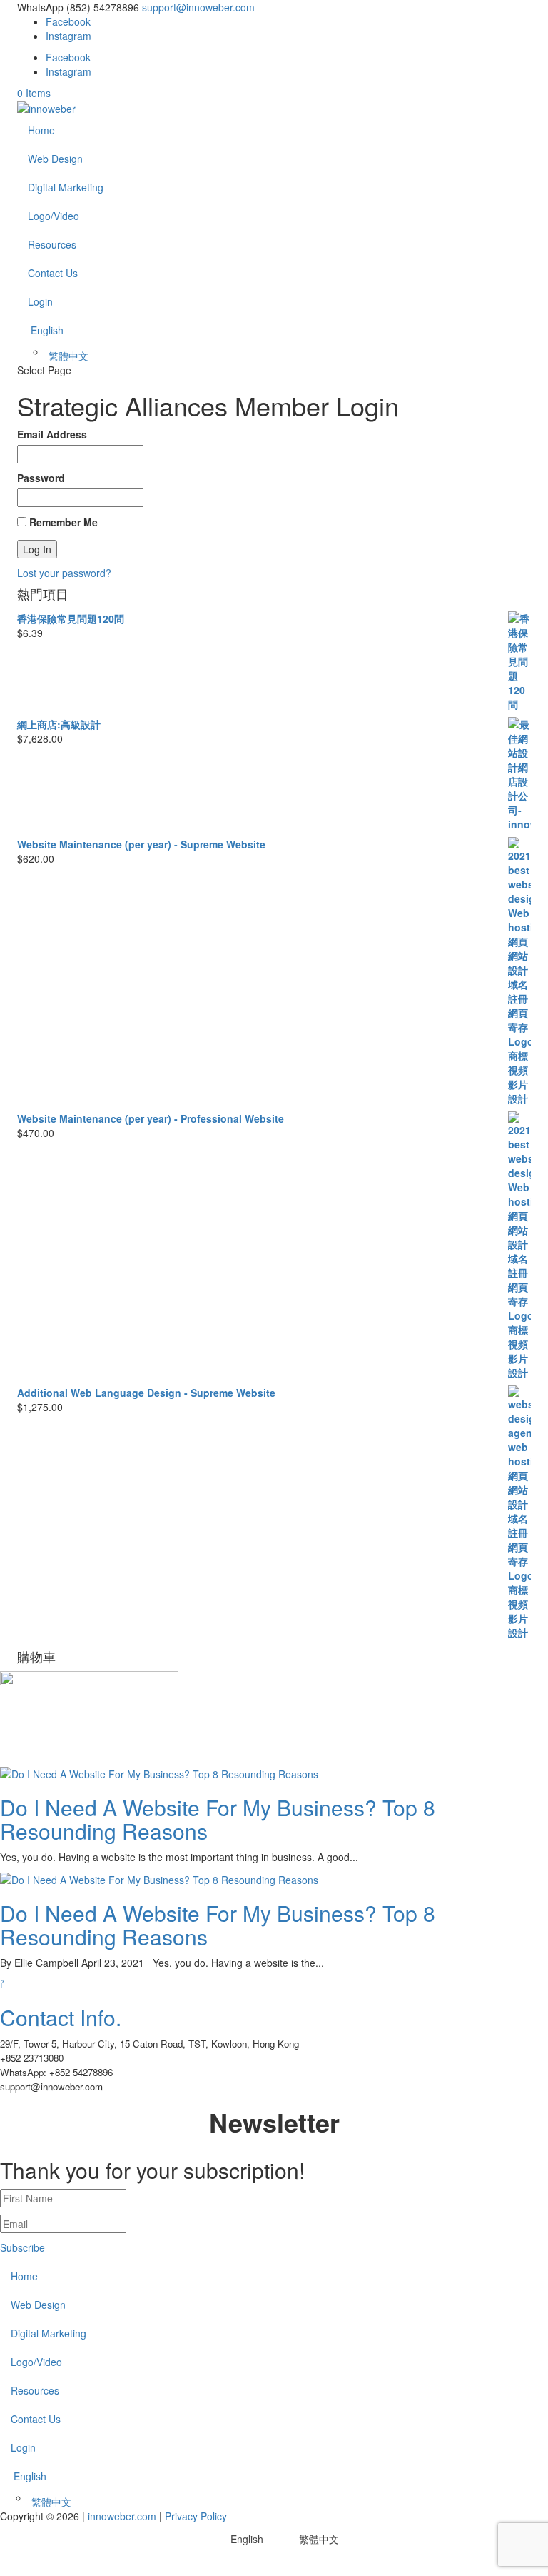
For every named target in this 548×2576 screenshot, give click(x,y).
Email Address (52, 434)
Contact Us (53, 273)
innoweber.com (121, 2516)
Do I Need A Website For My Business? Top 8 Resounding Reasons (218, 1819)
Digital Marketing (66, 187)
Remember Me (62, 522)
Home (41, 130)
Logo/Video (54, 216)
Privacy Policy (196, 2516)
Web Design (55, 159)
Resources (52, 244)
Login (40, 301)
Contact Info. (61, 2017)
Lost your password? (64, 573)
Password (41, 478)
